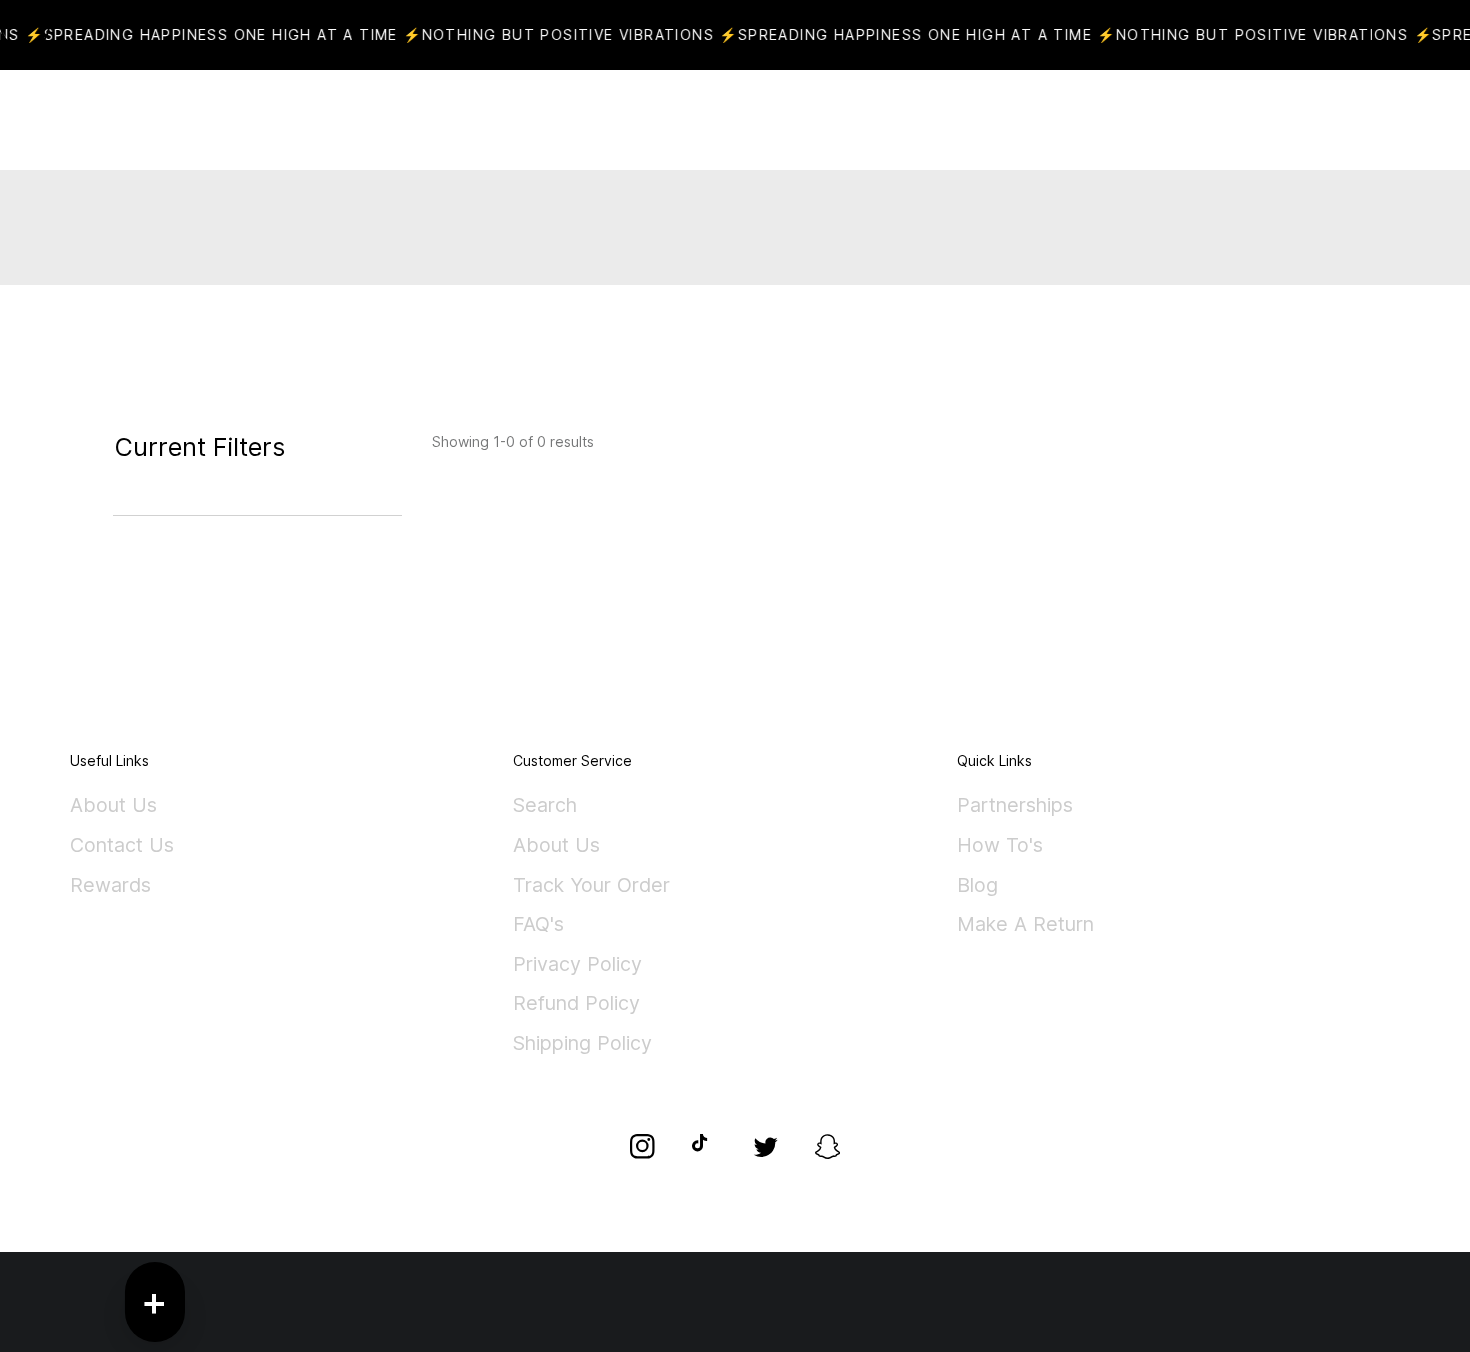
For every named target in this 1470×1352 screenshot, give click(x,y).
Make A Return (1025, 925)
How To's (1000, 846)
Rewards (110, 886)
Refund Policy (576, 1004)
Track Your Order (591, 886)
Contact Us (122, 846)
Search (545, 806)
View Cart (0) (805, 120)
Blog (977, 886)
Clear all (181, 503)
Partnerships (1015, 806)
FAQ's (538, 925)
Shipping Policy (582, 1044)
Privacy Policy (577, 965)
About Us (113, 806)
